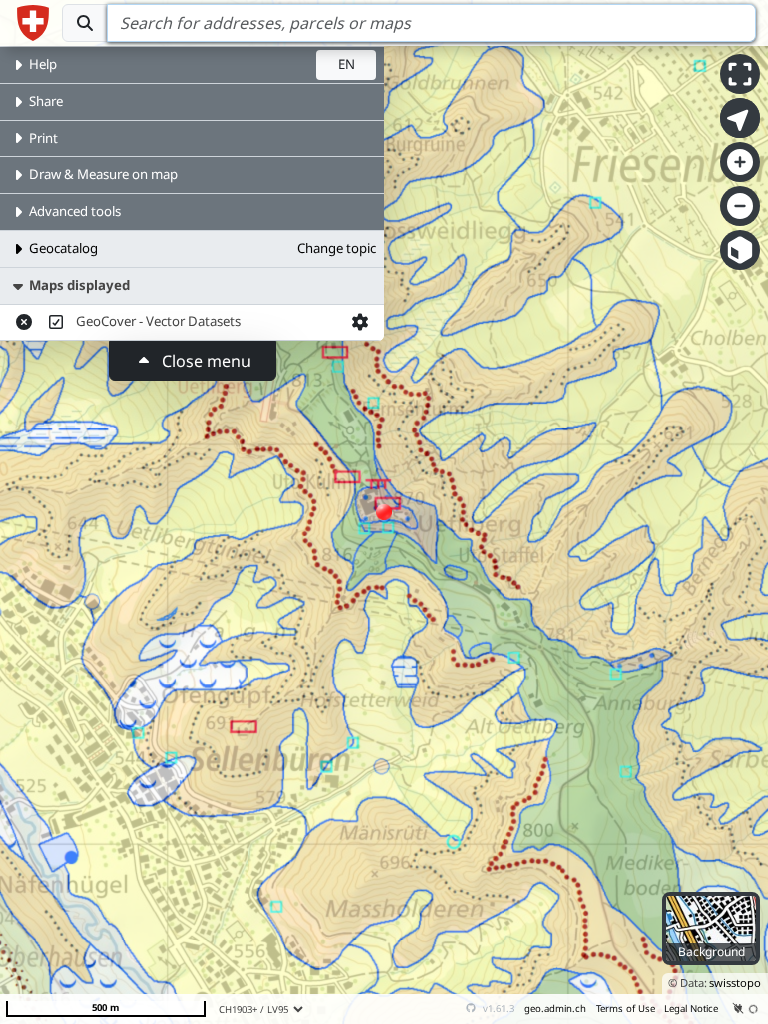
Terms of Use (625, 1008)
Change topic (336, 248)
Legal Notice (691, 1008)
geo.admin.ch (555, 1008)
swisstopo (735, 982)
